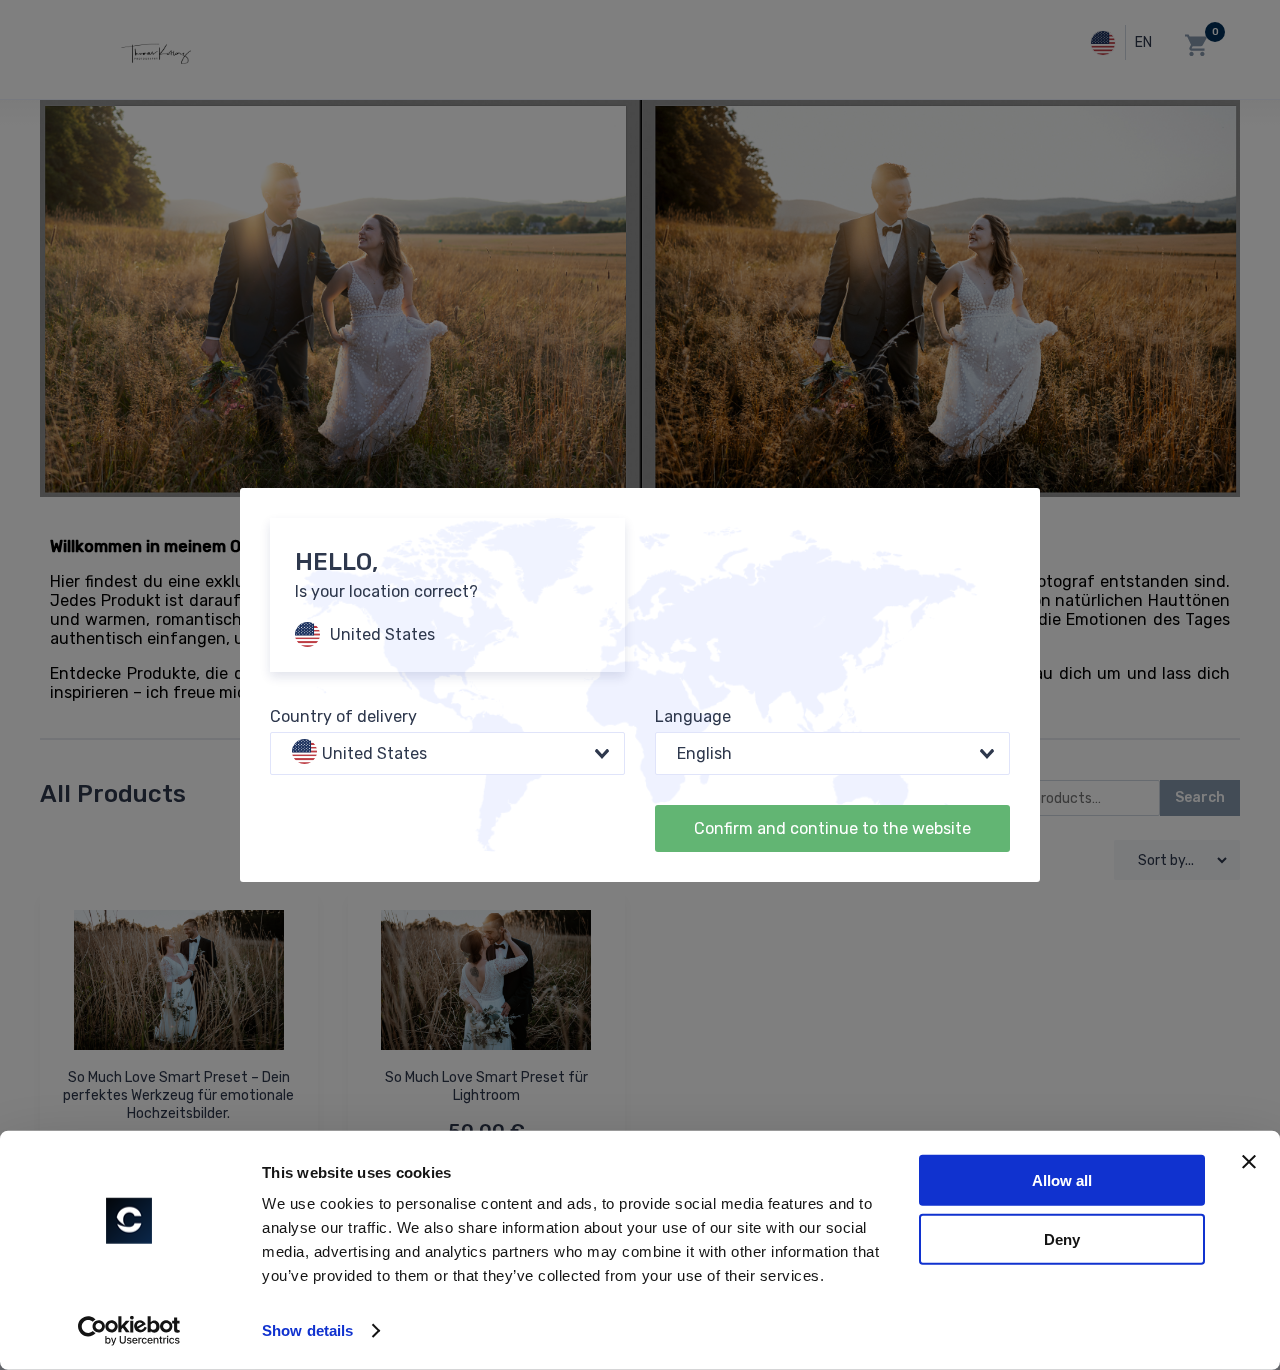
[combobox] (447, 753)
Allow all (1062, 1180)
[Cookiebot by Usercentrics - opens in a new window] (129, 1331)
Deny (1062, 1238)
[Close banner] (1249, 1162)
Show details (307, 1330)
